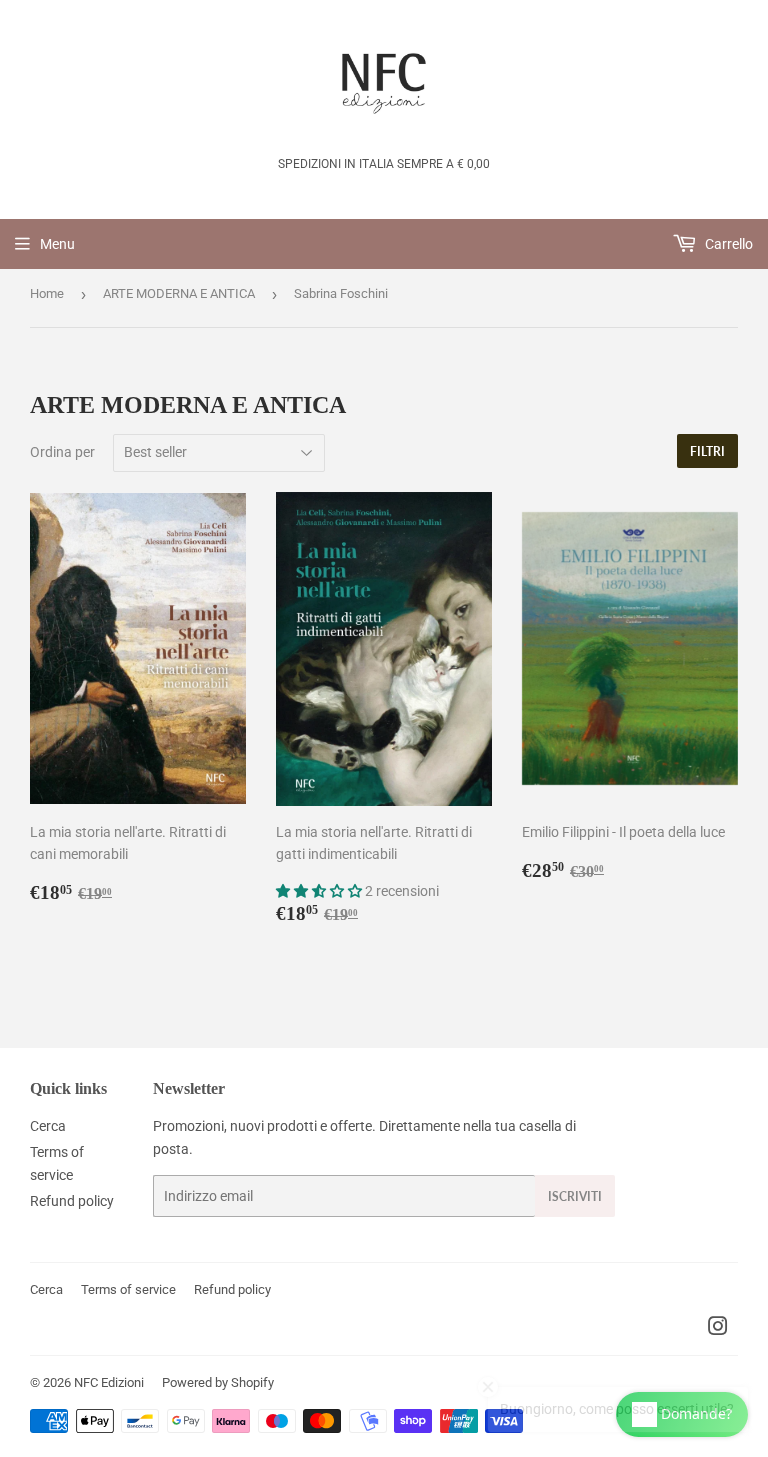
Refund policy (72, 1201)
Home (47, 293)
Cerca (48, 1126)
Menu (57, 244)
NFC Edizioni (109, 1382)
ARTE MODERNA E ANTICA (179, 293)
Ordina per (62, 452)
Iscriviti (575, 1196)
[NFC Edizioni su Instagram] (718, 1329)
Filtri (707, 451)
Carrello (727, 244)
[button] (320, 891)
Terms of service (128, 1289)
